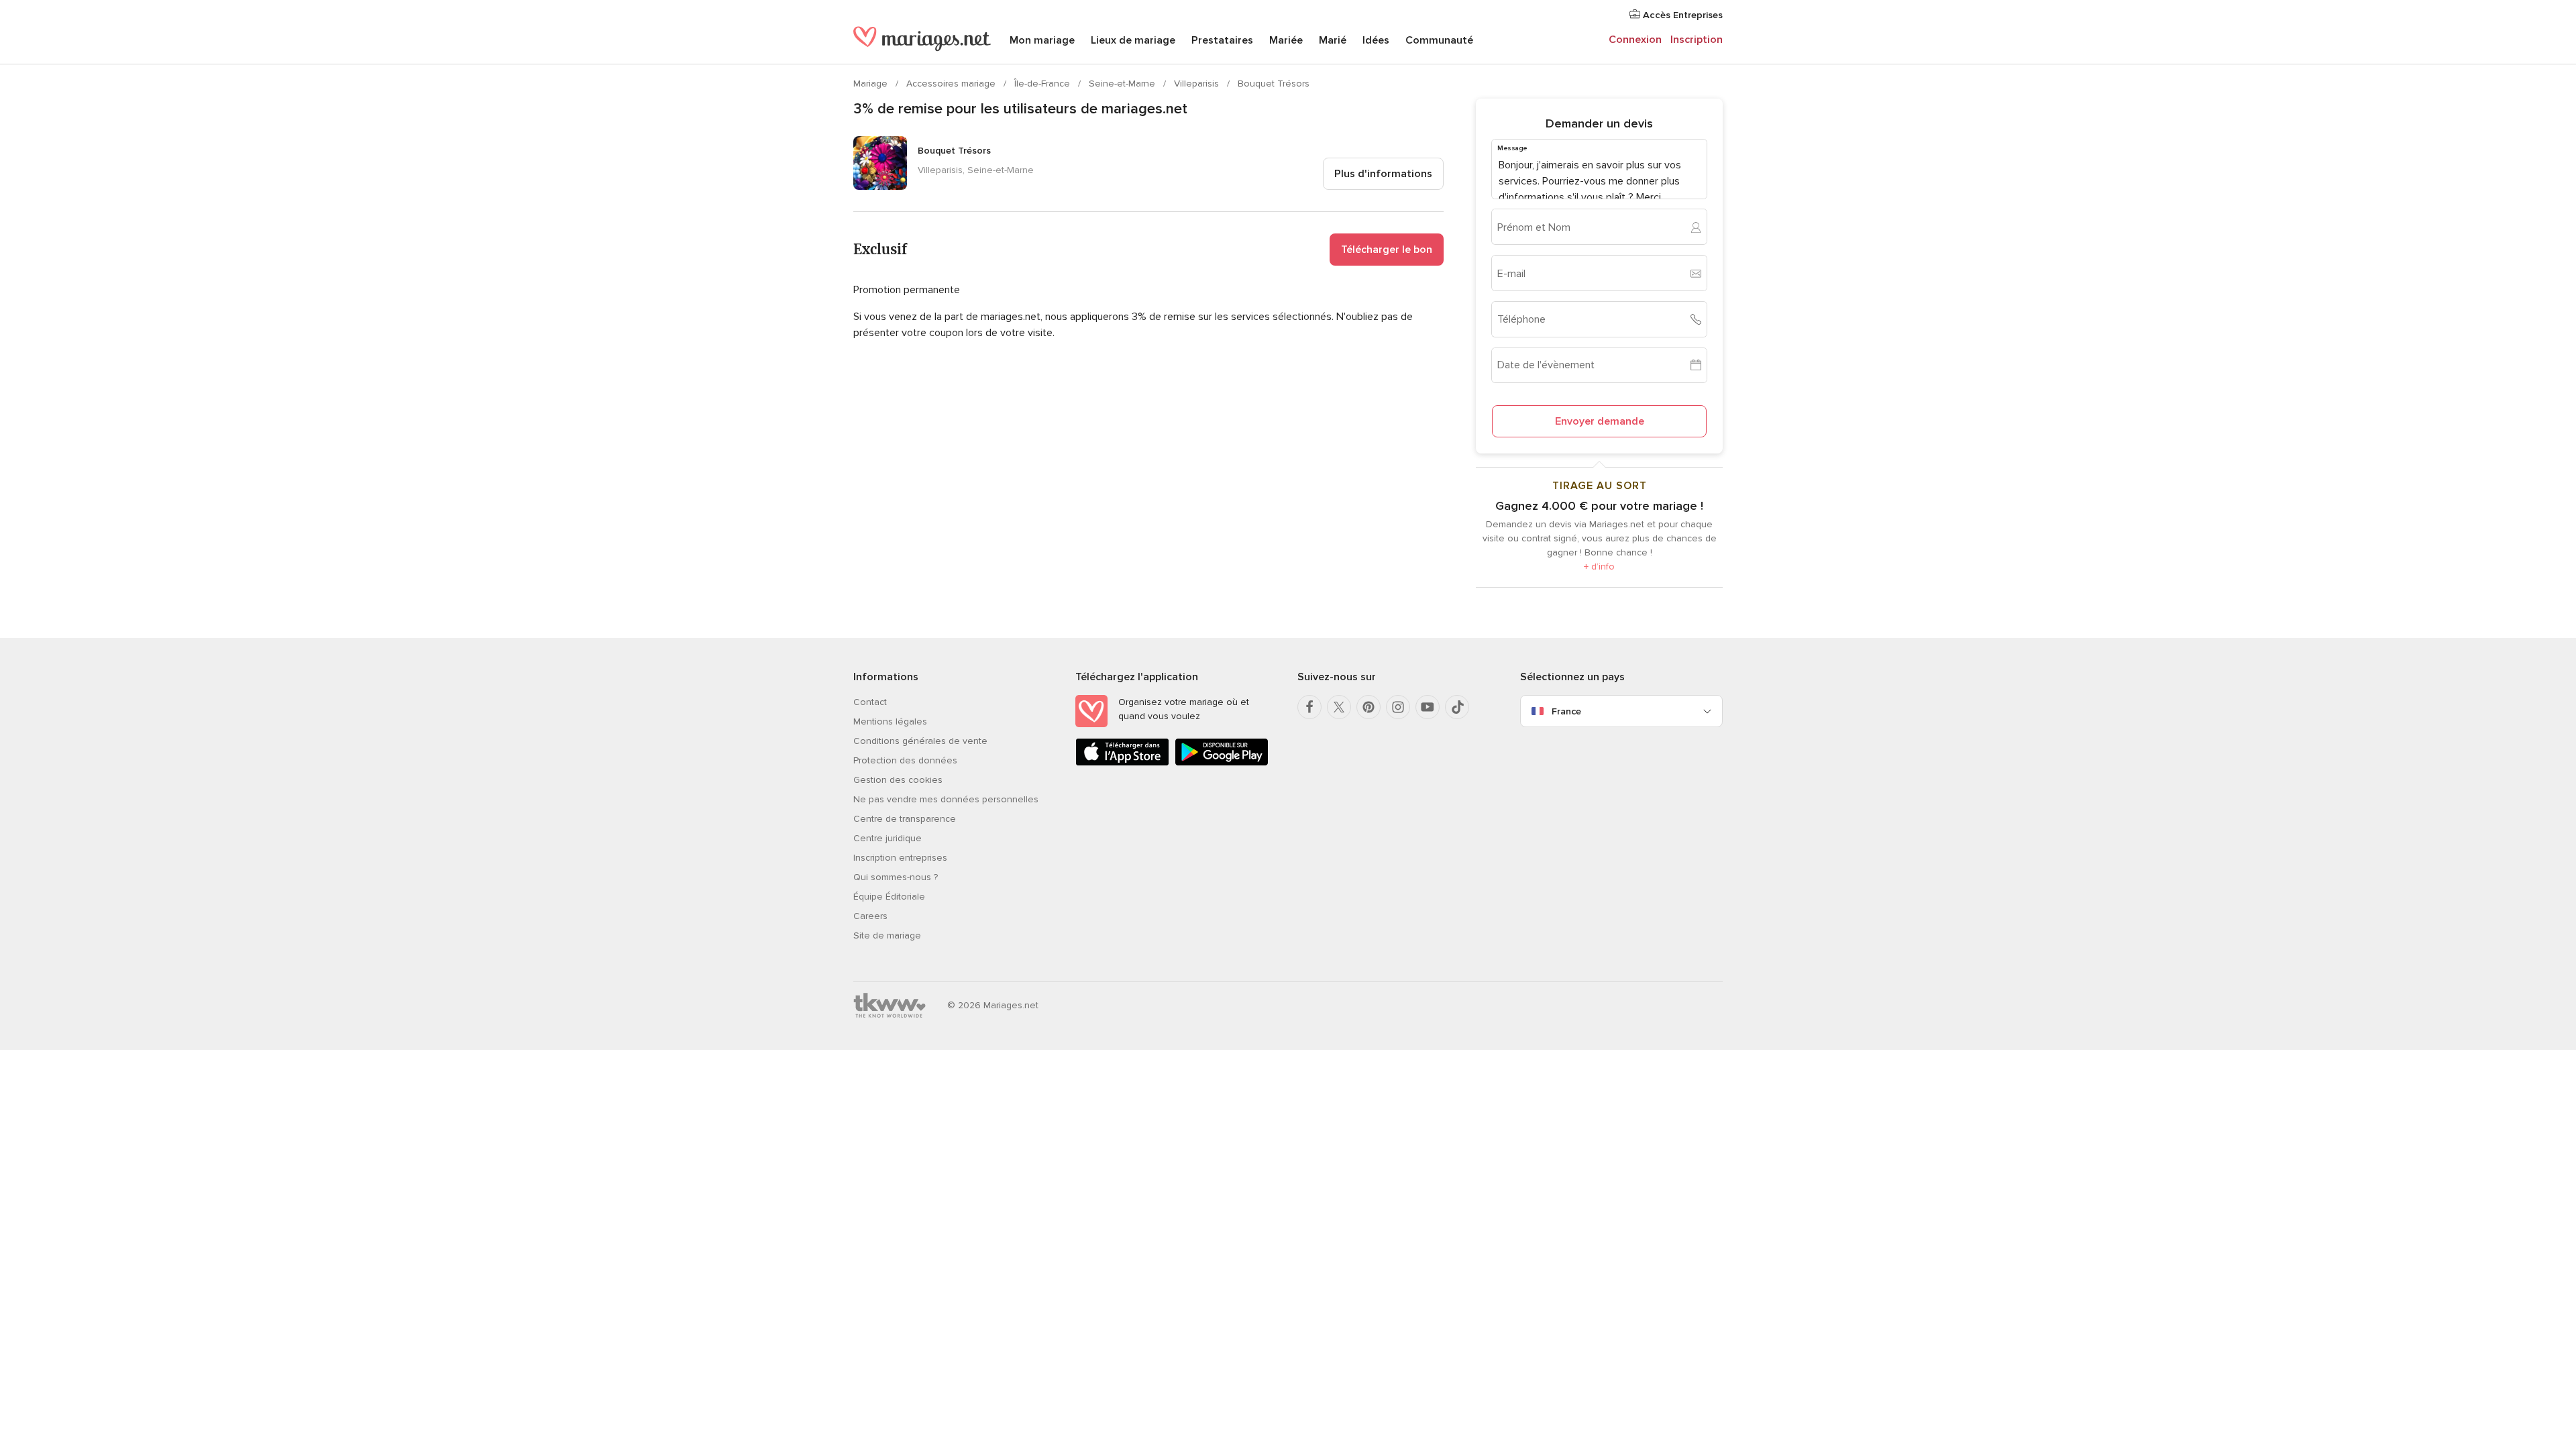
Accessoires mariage (952, 84)
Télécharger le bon (1387, 250)
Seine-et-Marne (1123, 84)
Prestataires (1222, 40)
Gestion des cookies (898, 780)
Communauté (1439, 40)
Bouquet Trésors (1274, 84)
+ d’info (1599, 567)
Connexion (1635, 40)
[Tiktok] (1457, 707)
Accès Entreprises (1681, 15)
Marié (1333, 40)
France (1566, 711)
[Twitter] (1339, 707)
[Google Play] (1222, 763)
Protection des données (905, 760)
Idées (1376, 40)
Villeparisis (1198, 84)
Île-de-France (1043, 84)
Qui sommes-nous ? (896, 877)
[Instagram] (1398, 707)
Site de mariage (887, 935)
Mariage (872, 84)
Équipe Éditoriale (889, 897)
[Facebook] (1309, 707)
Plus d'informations (1383, 174)
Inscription (1697, 40)
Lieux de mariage (1133, 40)
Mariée (1286, 40)
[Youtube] (1428, 707)
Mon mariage (1042, 40)
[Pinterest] (1368, 707)
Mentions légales (890, 721)
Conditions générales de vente (920, 741)
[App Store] (1122, 763)
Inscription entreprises (900, 858)
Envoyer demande (1600, 421)
